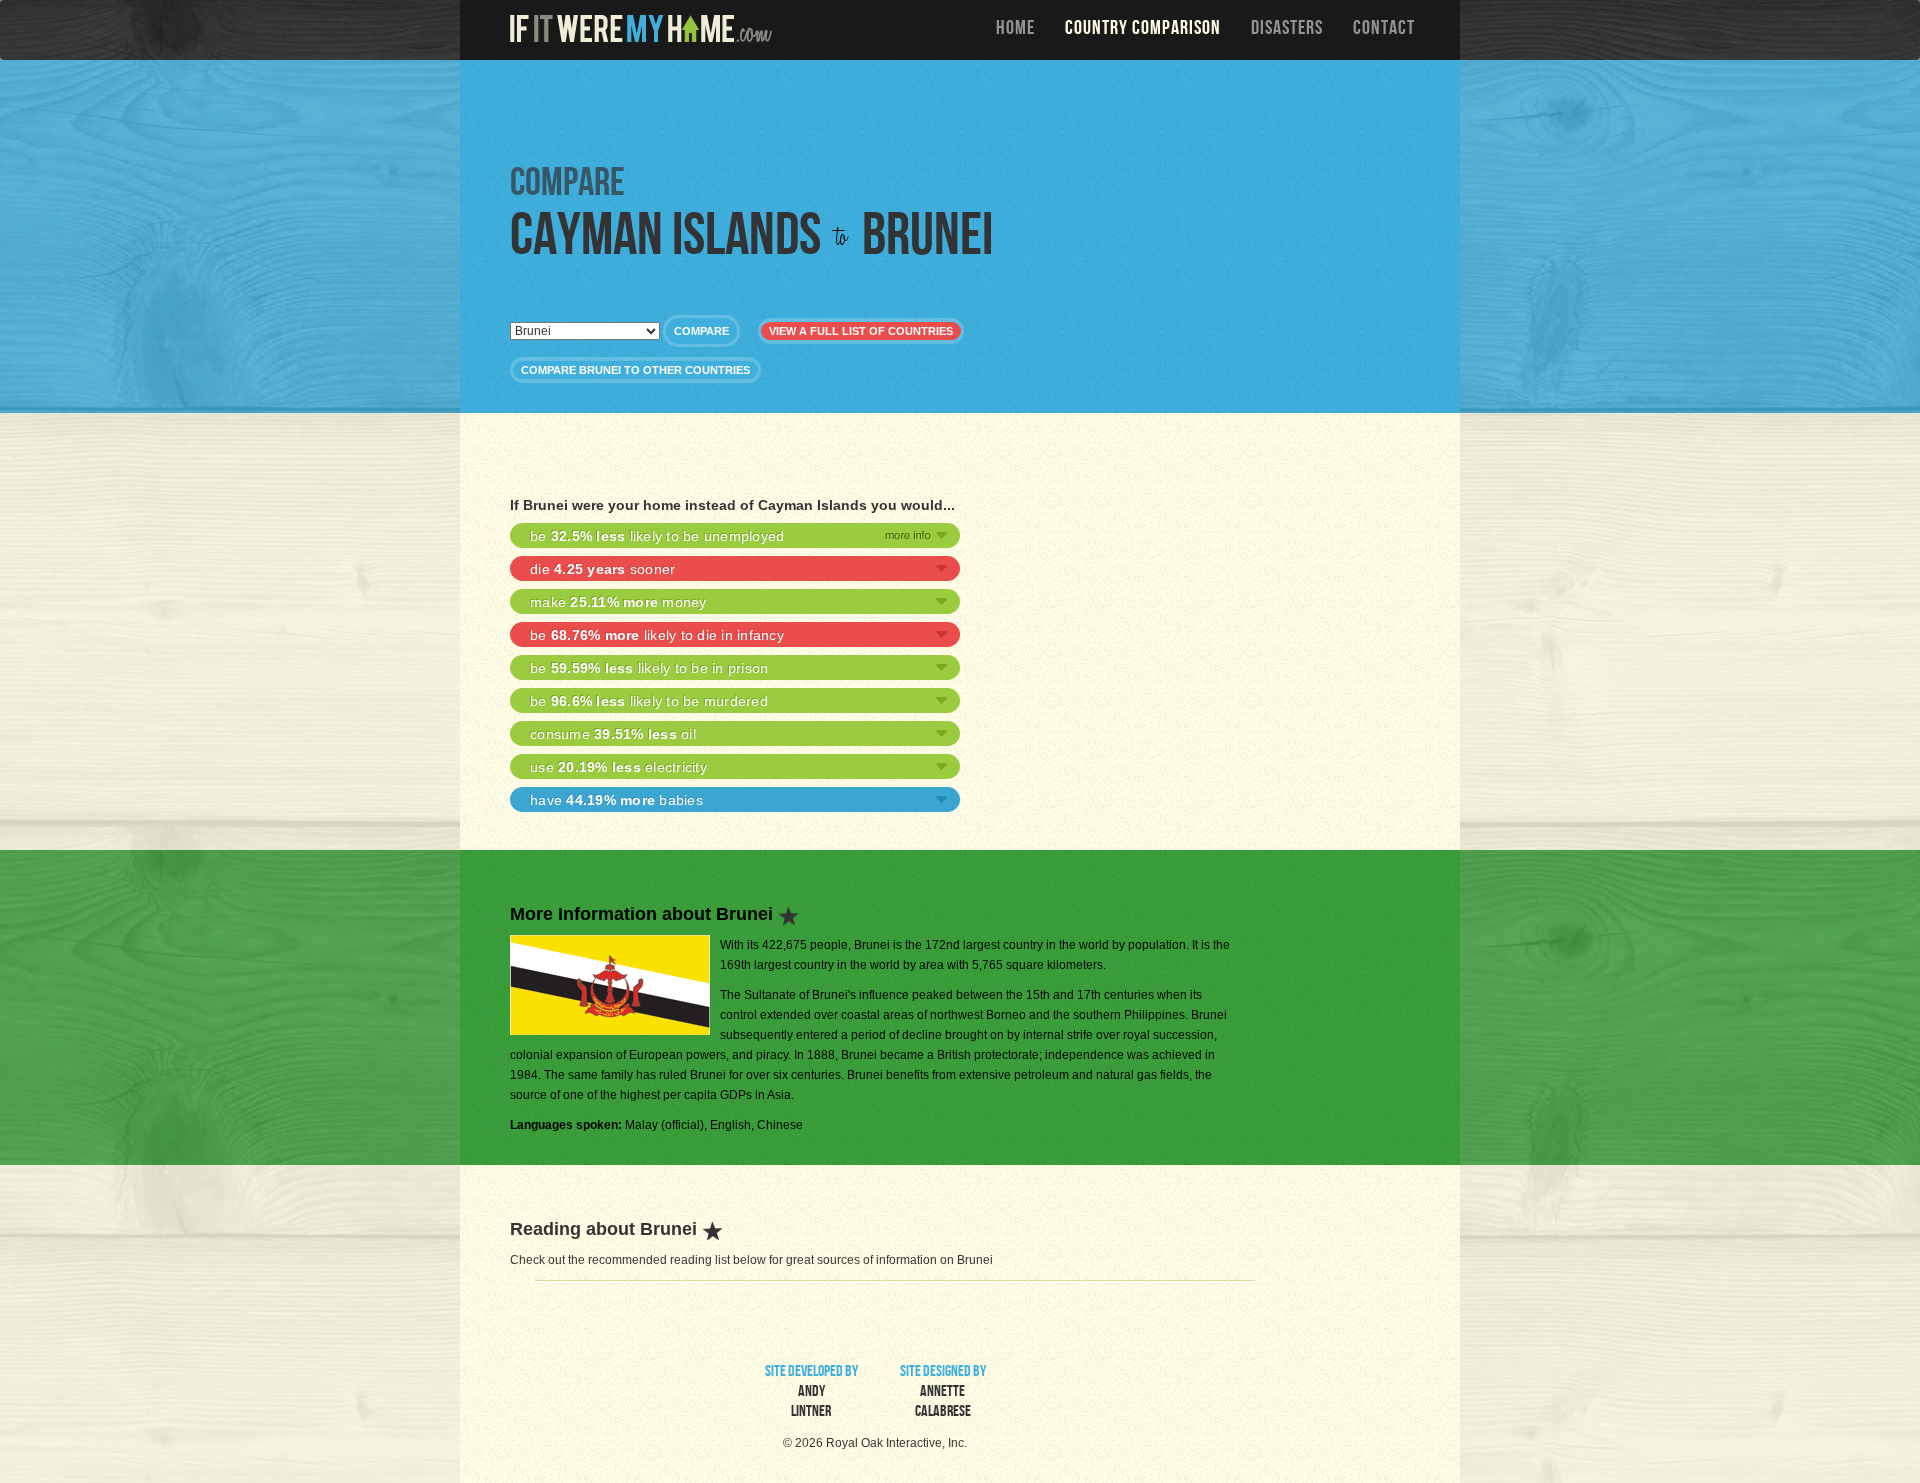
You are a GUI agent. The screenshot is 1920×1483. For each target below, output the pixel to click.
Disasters (1287, 30)
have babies (616, 800)
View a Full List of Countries (861, 331)
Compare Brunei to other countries (635, 370)
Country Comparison (1143, 30)
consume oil (613, 734)
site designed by (943, 1393)
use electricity (618, 767)
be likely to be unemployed (657, 536)
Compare (701, 331)
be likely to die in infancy (657, 635)
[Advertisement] (965, 110)
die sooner (602, 569)
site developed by (811, 1393)
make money (618, 602)
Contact (1384, 30)
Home (1015, 30)
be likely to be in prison (649, 668)
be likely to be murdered (649, 701)
